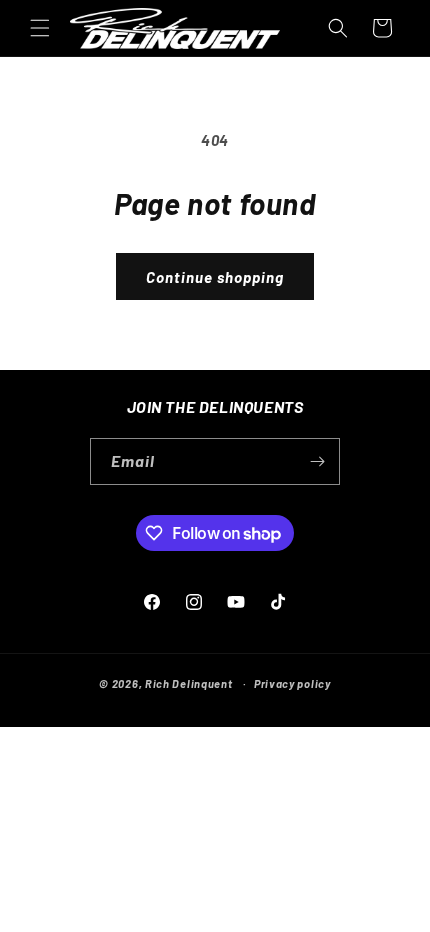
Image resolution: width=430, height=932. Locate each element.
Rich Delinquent (189, 683)
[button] (40, 28)
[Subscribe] (317, 461)
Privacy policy (292, 683)
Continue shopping (215, 277)
